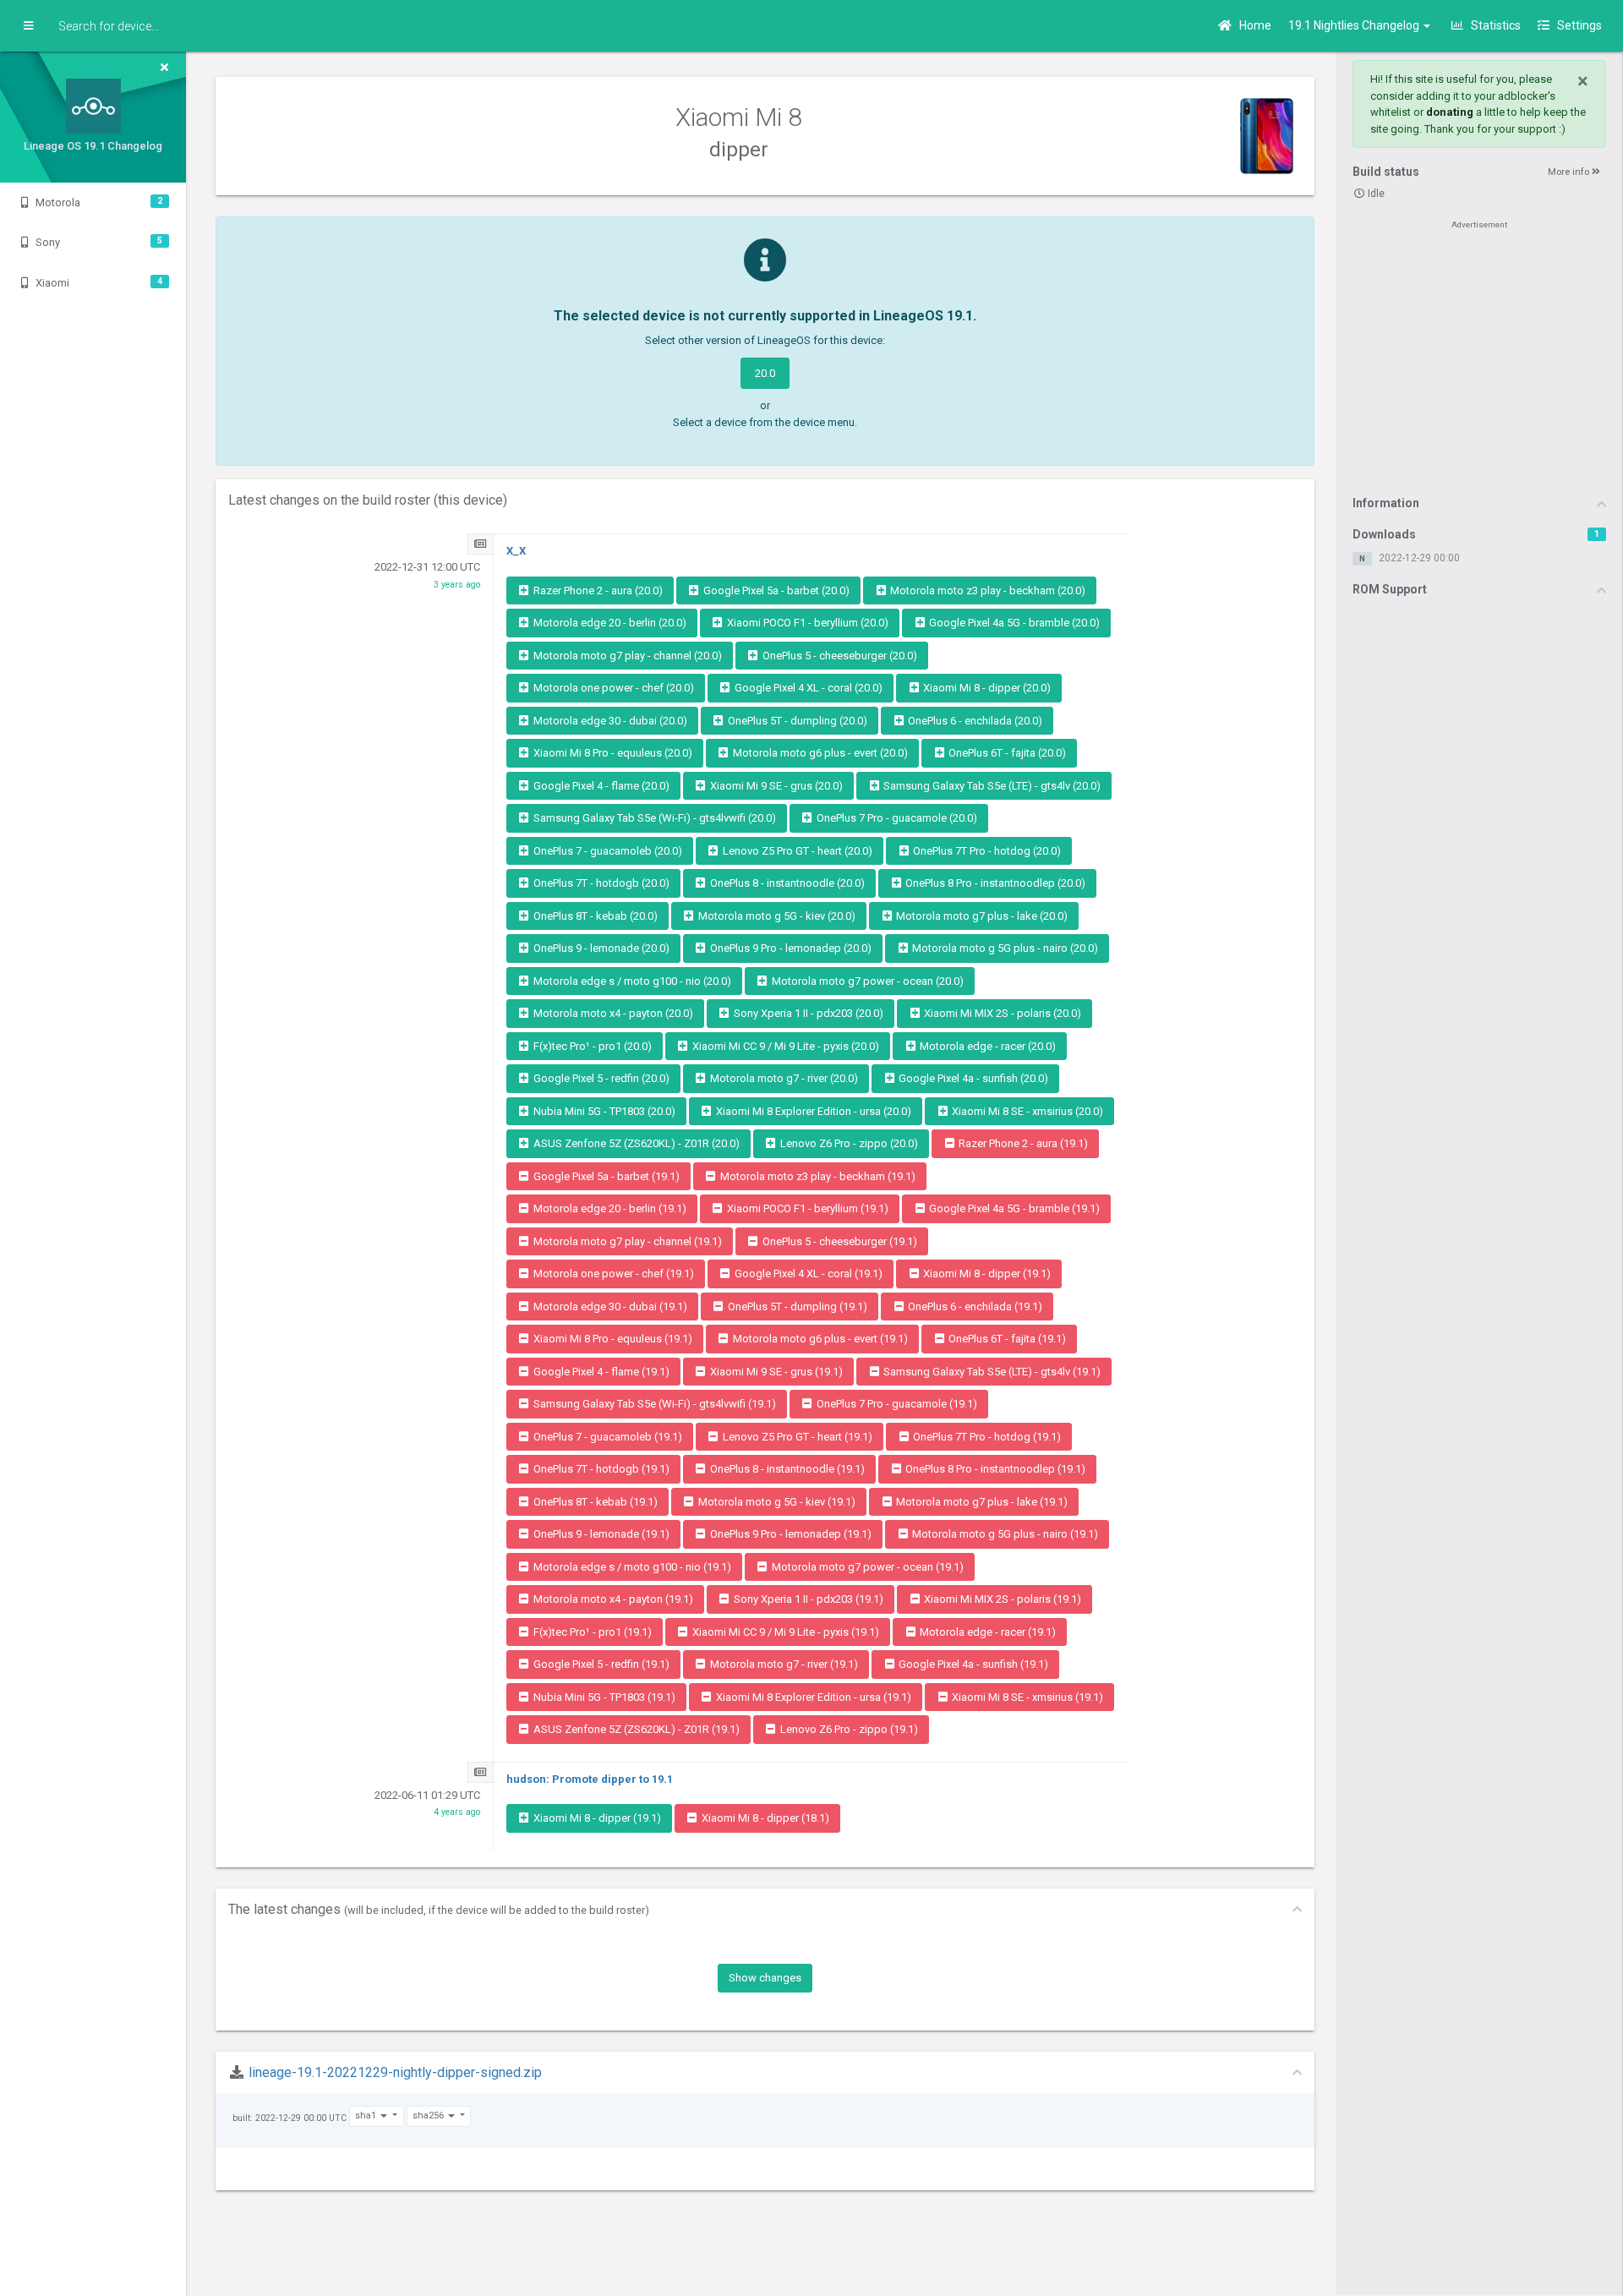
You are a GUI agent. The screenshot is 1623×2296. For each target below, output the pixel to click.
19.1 (1355, 25)
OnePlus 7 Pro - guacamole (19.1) (896, 1404)
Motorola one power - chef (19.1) (612, 1274)
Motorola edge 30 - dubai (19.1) (609, 1307)
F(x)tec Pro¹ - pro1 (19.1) (591, 1632)
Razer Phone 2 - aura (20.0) (597, 590)
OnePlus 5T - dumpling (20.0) (796, 721)
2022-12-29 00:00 (1419, 558)
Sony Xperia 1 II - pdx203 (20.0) (807, 1013)
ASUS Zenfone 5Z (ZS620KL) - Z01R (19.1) (635, 1729)
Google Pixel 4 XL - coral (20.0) (807, 688)
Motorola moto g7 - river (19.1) (783, 1664)
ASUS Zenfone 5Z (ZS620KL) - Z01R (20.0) (635, 1143)
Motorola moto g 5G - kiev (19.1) (776, 1502)
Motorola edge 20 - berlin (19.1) (609, 1208)
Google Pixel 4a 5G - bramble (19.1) (1013, 1208)
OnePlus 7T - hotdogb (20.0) (600, 883)
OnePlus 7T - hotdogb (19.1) (600, 1469)
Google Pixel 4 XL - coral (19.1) (807, 1274)
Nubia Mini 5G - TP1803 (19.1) (603, 1697)
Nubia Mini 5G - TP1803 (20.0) (603, 1111)
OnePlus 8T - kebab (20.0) (594, 916)
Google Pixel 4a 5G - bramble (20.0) (1013, 623)
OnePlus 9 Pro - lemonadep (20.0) (790, 948)
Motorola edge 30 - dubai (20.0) (609, 721)
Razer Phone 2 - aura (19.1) (1022, 1143)
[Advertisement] (1479, 357)
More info (1570, 172)
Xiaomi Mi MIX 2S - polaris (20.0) (1001, 1013)
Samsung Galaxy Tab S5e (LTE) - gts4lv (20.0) (991, 786)
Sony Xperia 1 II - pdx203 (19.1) (807, 1599)
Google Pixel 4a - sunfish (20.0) (972, 1078)
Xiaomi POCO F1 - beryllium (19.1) (806, 1208)
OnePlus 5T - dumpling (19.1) (796, 1307)
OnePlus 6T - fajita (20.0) (1006, 753)
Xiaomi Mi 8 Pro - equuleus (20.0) (612, 753)
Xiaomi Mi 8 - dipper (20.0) (986, 688)
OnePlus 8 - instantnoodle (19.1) (786, 1469)
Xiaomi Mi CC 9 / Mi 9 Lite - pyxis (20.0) (784, 1046)
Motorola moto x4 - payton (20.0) (612, 1013)
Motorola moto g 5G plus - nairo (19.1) (1004, 1534)
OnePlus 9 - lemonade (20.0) (600, 948)
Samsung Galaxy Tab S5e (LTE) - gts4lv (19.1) (991, 1372)
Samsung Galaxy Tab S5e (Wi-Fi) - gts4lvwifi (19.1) (653, 1404)
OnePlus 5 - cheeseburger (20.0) (839, 656)
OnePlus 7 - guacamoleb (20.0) (607, 851)
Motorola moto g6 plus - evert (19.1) (819, 1339)
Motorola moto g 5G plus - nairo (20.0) (1004, 948)
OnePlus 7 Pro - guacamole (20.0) (896, 818)
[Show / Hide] (28, 26)
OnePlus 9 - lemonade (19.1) (600, 1534)
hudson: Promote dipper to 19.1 (590, 1779)
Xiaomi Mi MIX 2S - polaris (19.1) (1001, 1599)
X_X (516, 551)
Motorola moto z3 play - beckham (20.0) (986, 590)
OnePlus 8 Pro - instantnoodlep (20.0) (994, 883)
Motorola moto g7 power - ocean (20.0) (866, 981)
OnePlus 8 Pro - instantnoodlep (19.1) (994, 1469)
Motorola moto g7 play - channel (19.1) (626, 1241)
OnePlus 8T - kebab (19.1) (594, 1502)
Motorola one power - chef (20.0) (612, 688)
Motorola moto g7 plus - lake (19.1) (981, 1502)
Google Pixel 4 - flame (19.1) (600, 1372)
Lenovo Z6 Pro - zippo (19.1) (848, 1729)
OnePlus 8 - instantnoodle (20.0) (786, 883)
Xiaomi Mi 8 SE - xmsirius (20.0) (1026, 1111)
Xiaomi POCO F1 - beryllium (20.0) (806, 623)
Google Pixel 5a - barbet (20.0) (775, 590)
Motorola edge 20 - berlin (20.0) (609, 623)
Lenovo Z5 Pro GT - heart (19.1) (796, 1437)
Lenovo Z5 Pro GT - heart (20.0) (796, 851)
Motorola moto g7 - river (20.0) (783, 1078)
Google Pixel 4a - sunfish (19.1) (972, 1664)
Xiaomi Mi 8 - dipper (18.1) (764, 1818)
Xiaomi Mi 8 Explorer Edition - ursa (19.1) (812, 1697)
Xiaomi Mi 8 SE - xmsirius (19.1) (1026, 1697)
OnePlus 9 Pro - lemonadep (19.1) (790, 1534)
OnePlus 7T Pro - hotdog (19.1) (986, 1437)
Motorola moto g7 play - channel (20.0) (626, 656)
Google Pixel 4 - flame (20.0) (600, 786)
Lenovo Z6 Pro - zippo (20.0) (848, 1143)
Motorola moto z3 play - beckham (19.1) (817, 1176)
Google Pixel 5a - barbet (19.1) (605, 1176)
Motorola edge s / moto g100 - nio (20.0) (631, 981)
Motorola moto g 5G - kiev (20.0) (776, 916)
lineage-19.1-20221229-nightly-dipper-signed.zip (395, 2072)
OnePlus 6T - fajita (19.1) (1006, 1339)
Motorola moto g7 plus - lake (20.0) (981, 916)
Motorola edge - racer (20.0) (986, 1046)
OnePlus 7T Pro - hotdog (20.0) (986, 851)
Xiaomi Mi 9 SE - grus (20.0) (775, 786)
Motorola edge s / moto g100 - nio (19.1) (631, 1567)
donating (1450, 112)
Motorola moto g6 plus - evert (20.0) (819, 753)
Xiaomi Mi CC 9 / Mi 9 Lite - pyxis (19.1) (784, 1632)
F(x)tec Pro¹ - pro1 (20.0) (591, 1046)
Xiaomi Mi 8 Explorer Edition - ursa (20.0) (812, 1111)
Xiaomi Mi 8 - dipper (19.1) (986, 1274)
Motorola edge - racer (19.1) (986, 1632)
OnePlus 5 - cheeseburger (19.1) (839, 1241)
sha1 (367, 2116)
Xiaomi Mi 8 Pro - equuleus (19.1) (612, 1339)
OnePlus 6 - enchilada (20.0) (974, 721)
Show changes (765, 1978)
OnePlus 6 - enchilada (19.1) (974, 1307)
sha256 (429, 2116)
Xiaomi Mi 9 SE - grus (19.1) (775, 1372)
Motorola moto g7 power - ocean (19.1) (866, 1567)
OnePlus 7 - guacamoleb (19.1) (607, 1437)
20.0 (765, 373)
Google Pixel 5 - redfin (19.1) (600, 1664)
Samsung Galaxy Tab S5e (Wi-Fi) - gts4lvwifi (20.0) (653, 818)
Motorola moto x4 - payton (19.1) (612, 1599)
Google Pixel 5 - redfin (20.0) (600, 1078)
